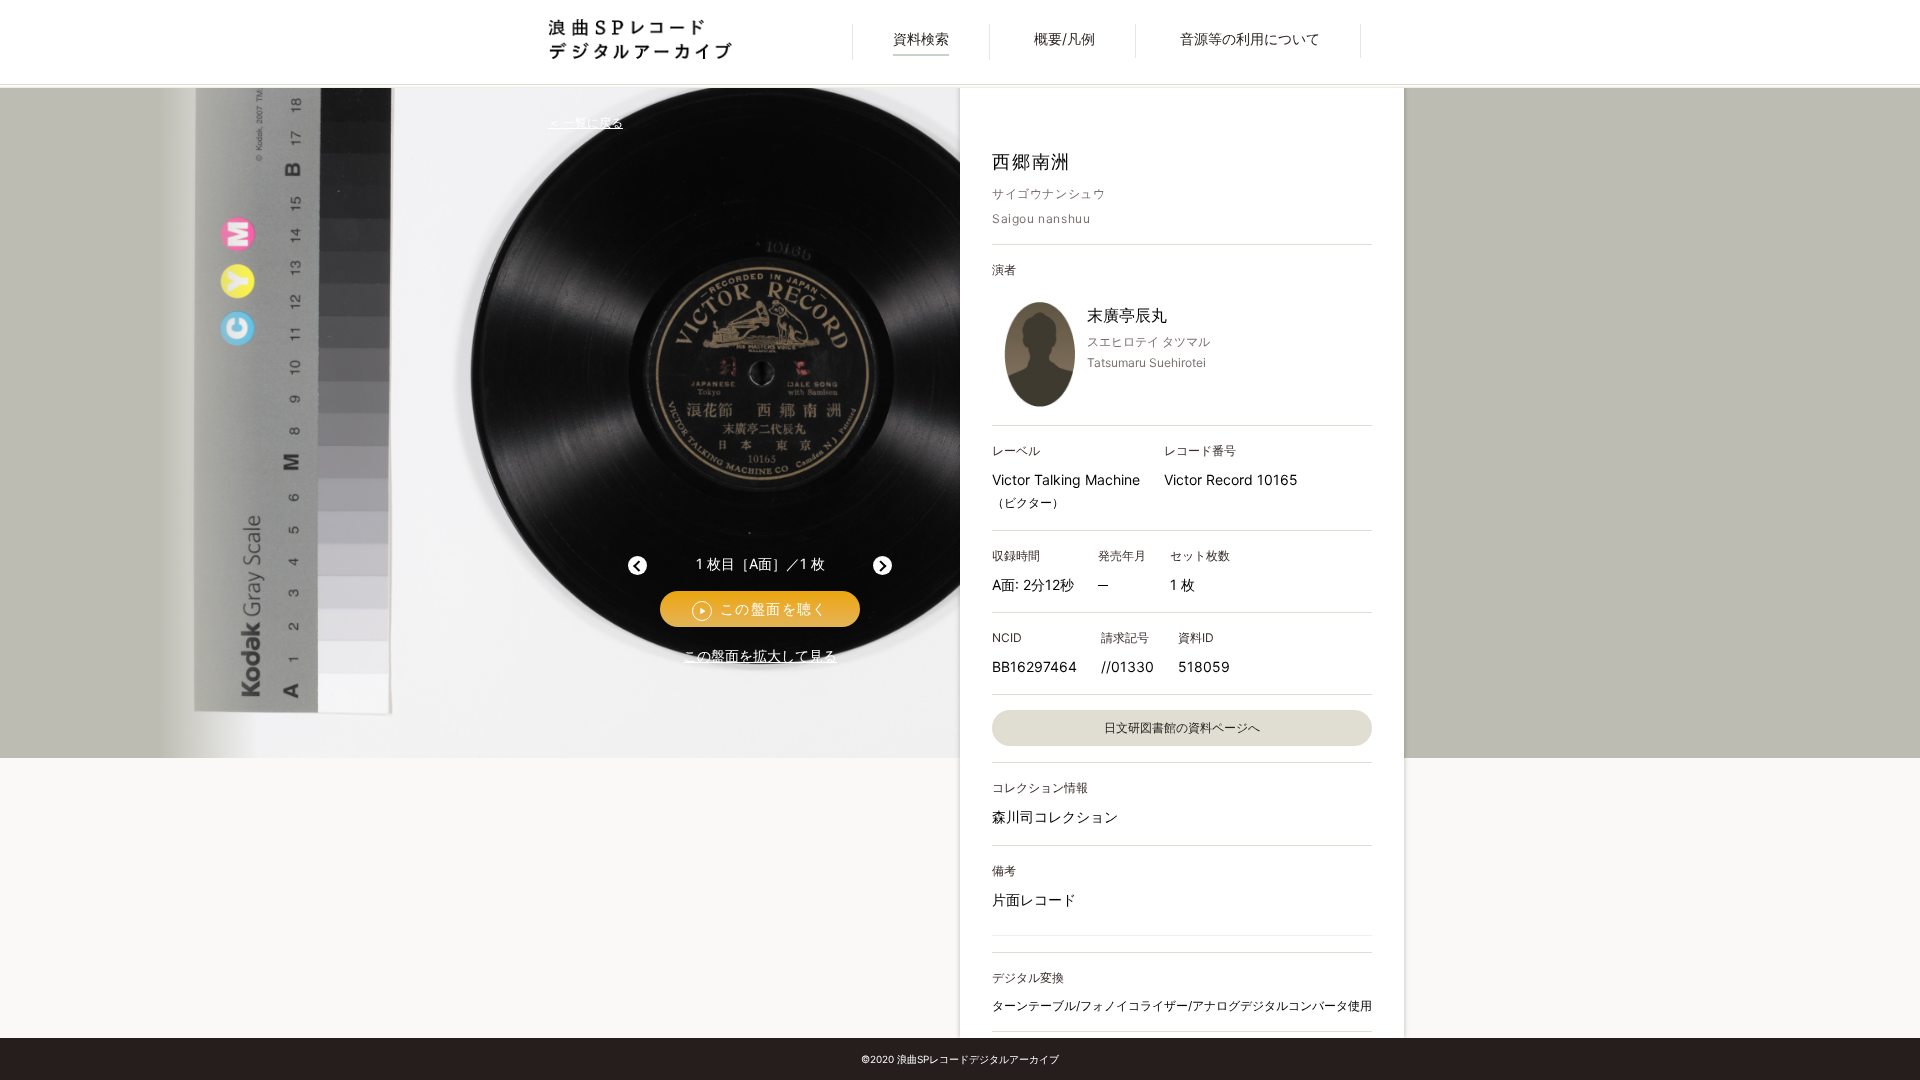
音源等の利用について (1250, 38)
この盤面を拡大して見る (760, 655)
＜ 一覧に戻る (585, 123)
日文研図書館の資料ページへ (1182, 727)
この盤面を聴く (763, 609)
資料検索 (921, 38)
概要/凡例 (1064, 38)
